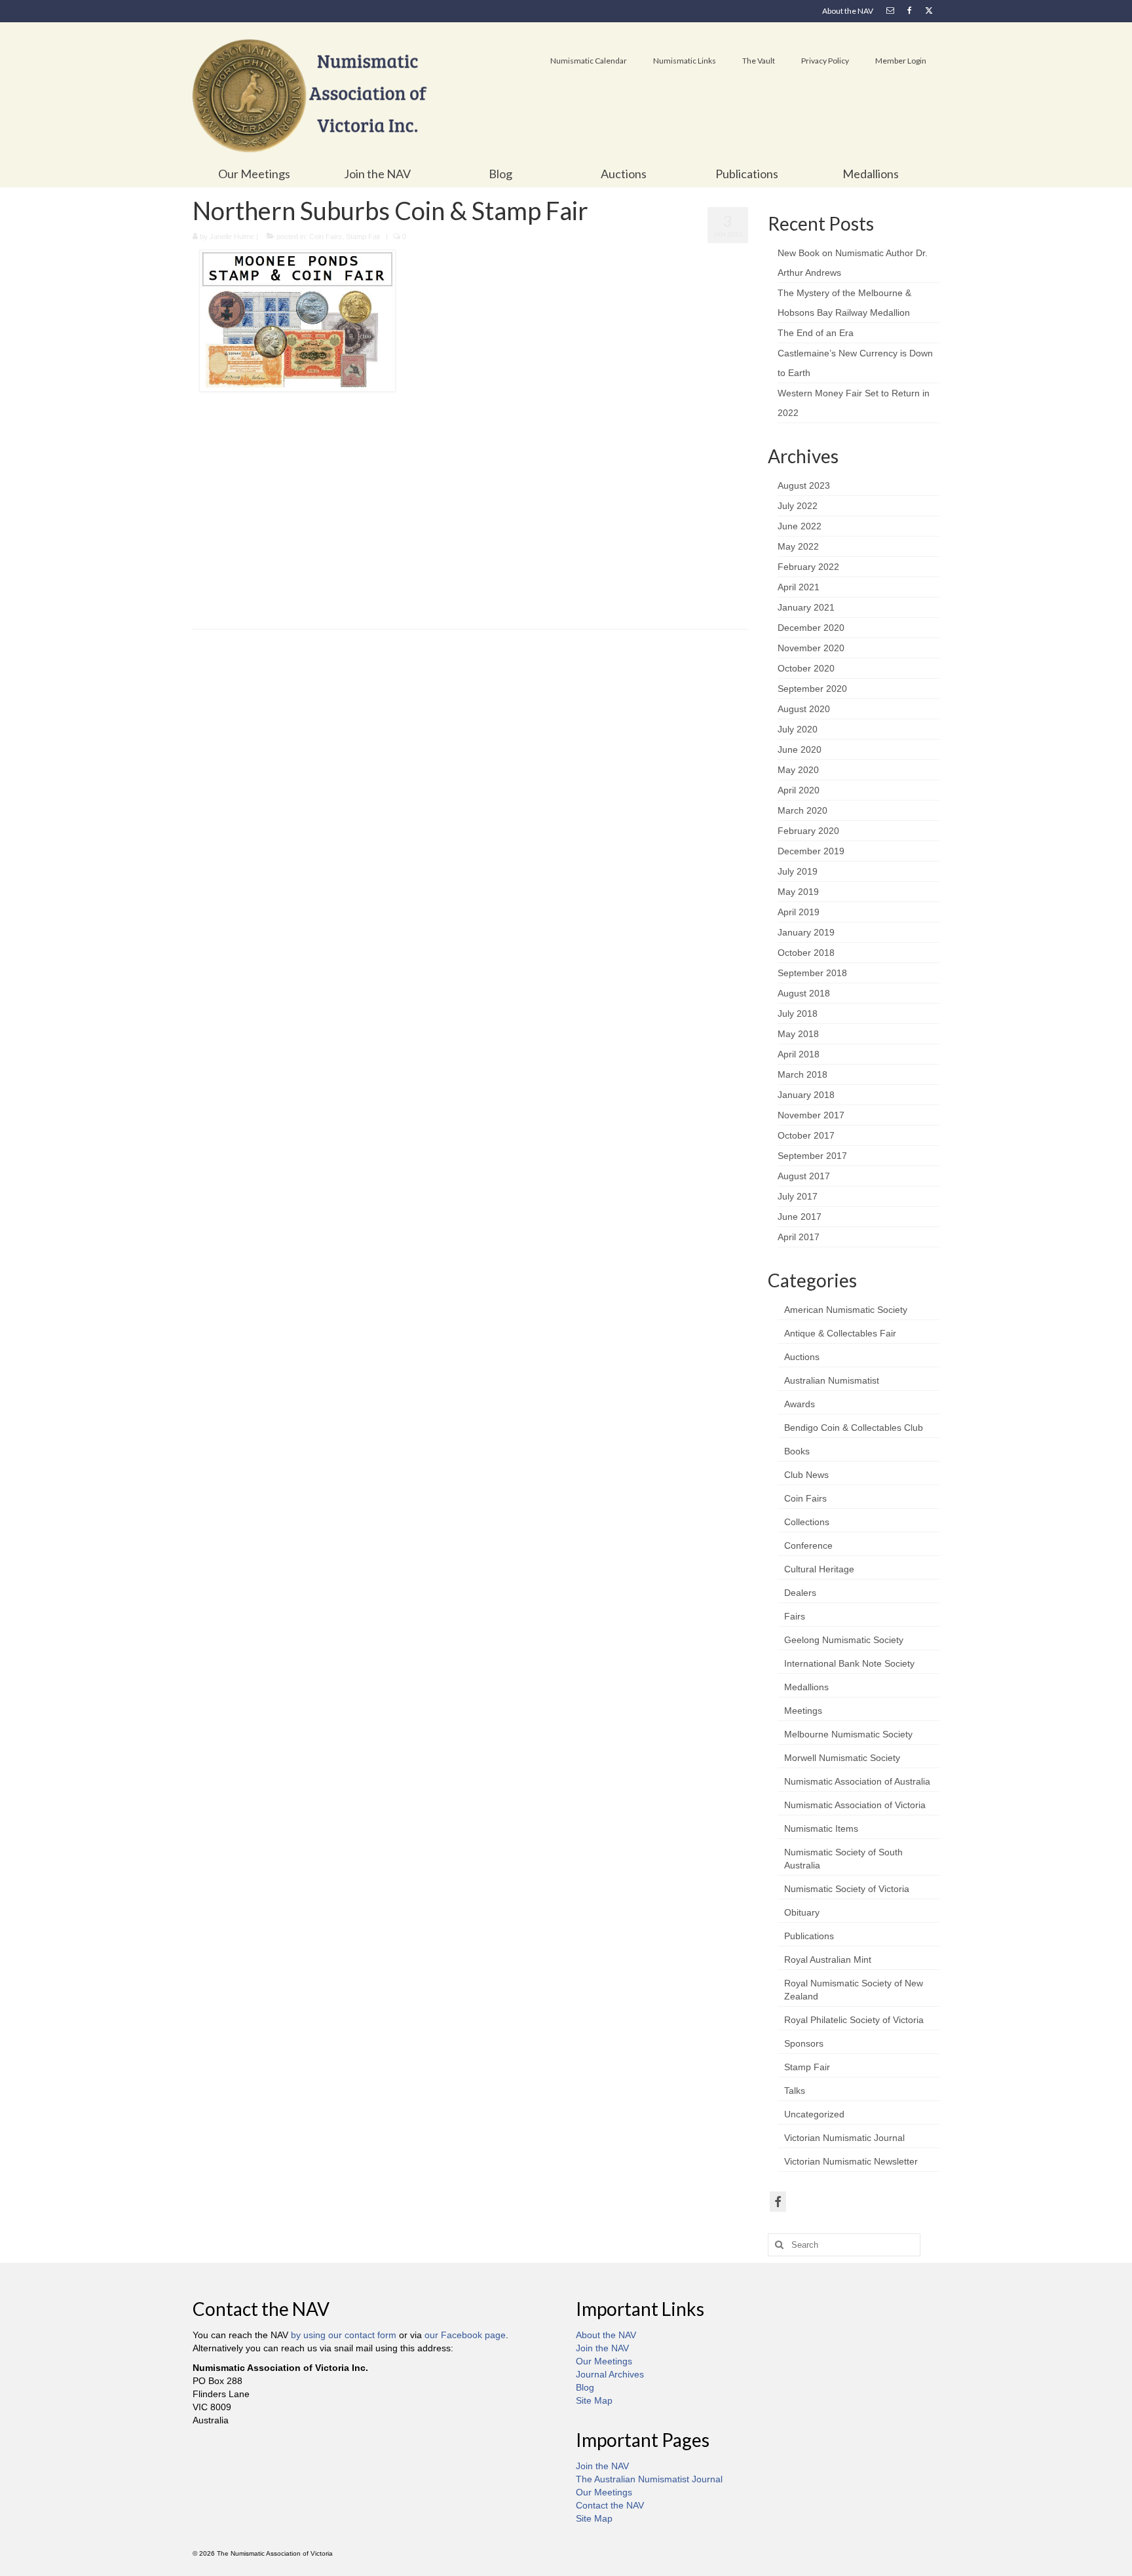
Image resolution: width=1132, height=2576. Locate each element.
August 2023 (804, 485)
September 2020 (812, 689)
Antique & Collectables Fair (840, 1333)
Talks (795, 2091)
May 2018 (798, 1034)
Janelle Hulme (232, 237)
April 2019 (799, 912)
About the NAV (606, 2335)
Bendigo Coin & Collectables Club (854, 1428)
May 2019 (798, 892)
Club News (806, 1475)
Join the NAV (602, 2348)
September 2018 (812, 973)
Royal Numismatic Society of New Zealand (854, 1990)
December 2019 (811, 851)
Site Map (594, 2400)
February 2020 (808, 831)
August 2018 (804, 993)
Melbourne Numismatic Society (848, 1734)
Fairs (795, 1616)
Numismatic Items (821, 1828)
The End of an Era (816, 333)
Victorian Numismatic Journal (844, 2138)
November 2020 (811, 648)
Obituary (802, 1912)
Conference (808, 1545)
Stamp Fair (363, 237)
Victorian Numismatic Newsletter (851, 2161)
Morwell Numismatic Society (842, 1758)
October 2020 (806, 668)
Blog (585, 2387)
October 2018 (806, 953)
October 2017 (806, 1135)
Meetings (803, 1711)
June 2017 (800, 1217)
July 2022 (798, 506)
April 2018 (799, 1054)
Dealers (800, 1593)
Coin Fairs (326, 237)
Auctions (802, 1357)
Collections (807, 1522)
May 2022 (798, 546)
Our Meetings (604, 2361)
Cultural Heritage (819, 1569)
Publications (809, 1936)
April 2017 (799, 1237)
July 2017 (798, 1196)
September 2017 (812, 1156)
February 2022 (808, 567)
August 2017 (804, 1176)
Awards (800, 1404)
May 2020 (798, 770)
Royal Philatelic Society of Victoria (854, 2020)
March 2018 (802, 1074)
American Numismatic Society (846, 1310)
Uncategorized (814, 2114)
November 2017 (811, 1115)
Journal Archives (610, 2374)
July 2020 (798, 729)
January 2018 (806, 1095)
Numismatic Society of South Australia (843, 1859)
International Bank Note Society (849, 1663)
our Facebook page (465, 2335)
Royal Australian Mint (828, 1960)
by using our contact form (344, 2335)
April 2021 (799, 587)
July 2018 (798, 1013)
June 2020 (800, 749)
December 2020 (811, 628)
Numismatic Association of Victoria (855, 1805)
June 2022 (800, 526)
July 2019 (798, 871)
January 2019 (806, 932)
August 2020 (804, 709)
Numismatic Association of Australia (857, 1781)
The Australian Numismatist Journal (649, 2479)
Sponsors (804, 2043)
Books (797, 1451)
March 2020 (802, 810)
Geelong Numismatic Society (844, 1640)
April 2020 (799, 790)
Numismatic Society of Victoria (847, 1889)
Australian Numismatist (832, 1380)
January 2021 (806, 607)
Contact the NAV (610, 2505)
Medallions (806, 1687)
